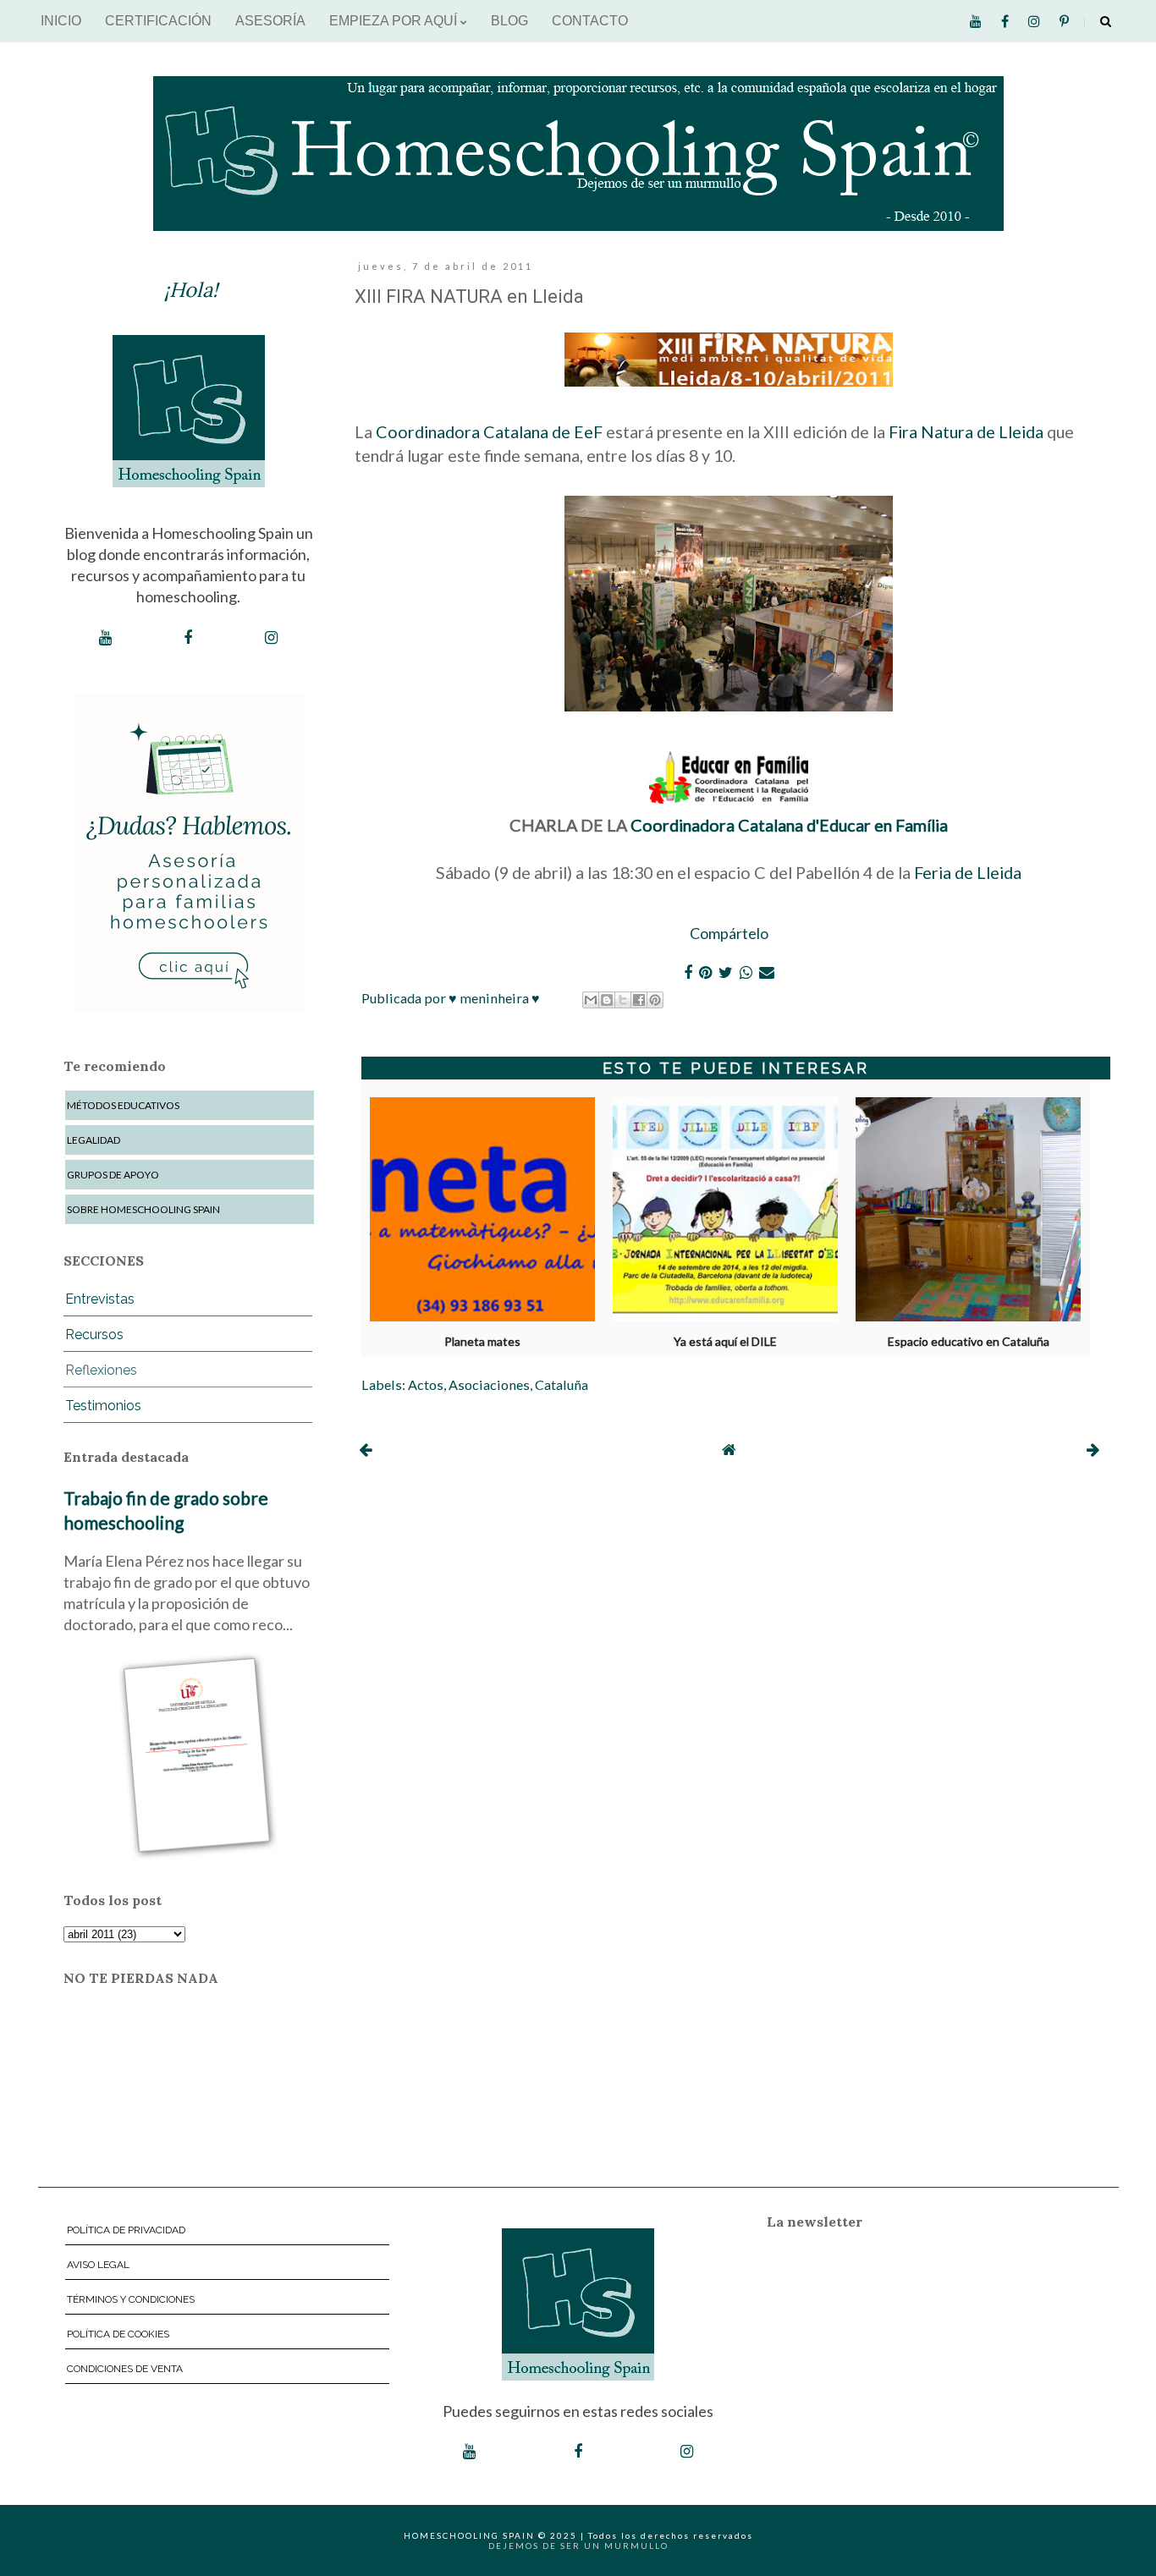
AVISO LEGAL (98, 2265)
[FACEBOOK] (188, 638)
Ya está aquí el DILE (725, 1342)
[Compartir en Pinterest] (655, 1000)
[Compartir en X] (623, 1000)
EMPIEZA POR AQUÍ (395, 21)
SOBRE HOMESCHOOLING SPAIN (143, 1209)
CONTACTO (590, 21)
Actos (426, 1384)
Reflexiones (101, 1370)
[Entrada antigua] (1093, 1449)
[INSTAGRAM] (271, 638)
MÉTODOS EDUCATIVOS (123, 1105)
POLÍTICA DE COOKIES (118, 2334)
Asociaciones (489, 1384)
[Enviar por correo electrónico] (591, 1000)
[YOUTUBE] (105, 638)
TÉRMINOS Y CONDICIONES (131, 2299)
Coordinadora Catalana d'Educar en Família (789, 825)
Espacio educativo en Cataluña (969, 1342)
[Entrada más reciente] (365, 1449)
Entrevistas (100, 1299)
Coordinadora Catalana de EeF (489, 431)
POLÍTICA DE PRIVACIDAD (126, 2230)
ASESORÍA (270, 21)
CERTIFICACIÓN (158, 21)
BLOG (509, 21)
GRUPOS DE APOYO (113, 1175)
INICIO (61, 21)
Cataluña (561, 1384)
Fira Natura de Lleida (966, 431)
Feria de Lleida (968, 872)
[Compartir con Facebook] (639, 1000)
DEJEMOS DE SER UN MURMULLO (578, 2546)
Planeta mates (482, 1342)
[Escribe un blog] (607, 1000)
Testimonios (103, 1406)
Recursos (94, 1335)
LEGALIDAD (94, 1140)
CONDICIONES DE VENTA (125, 2369)
